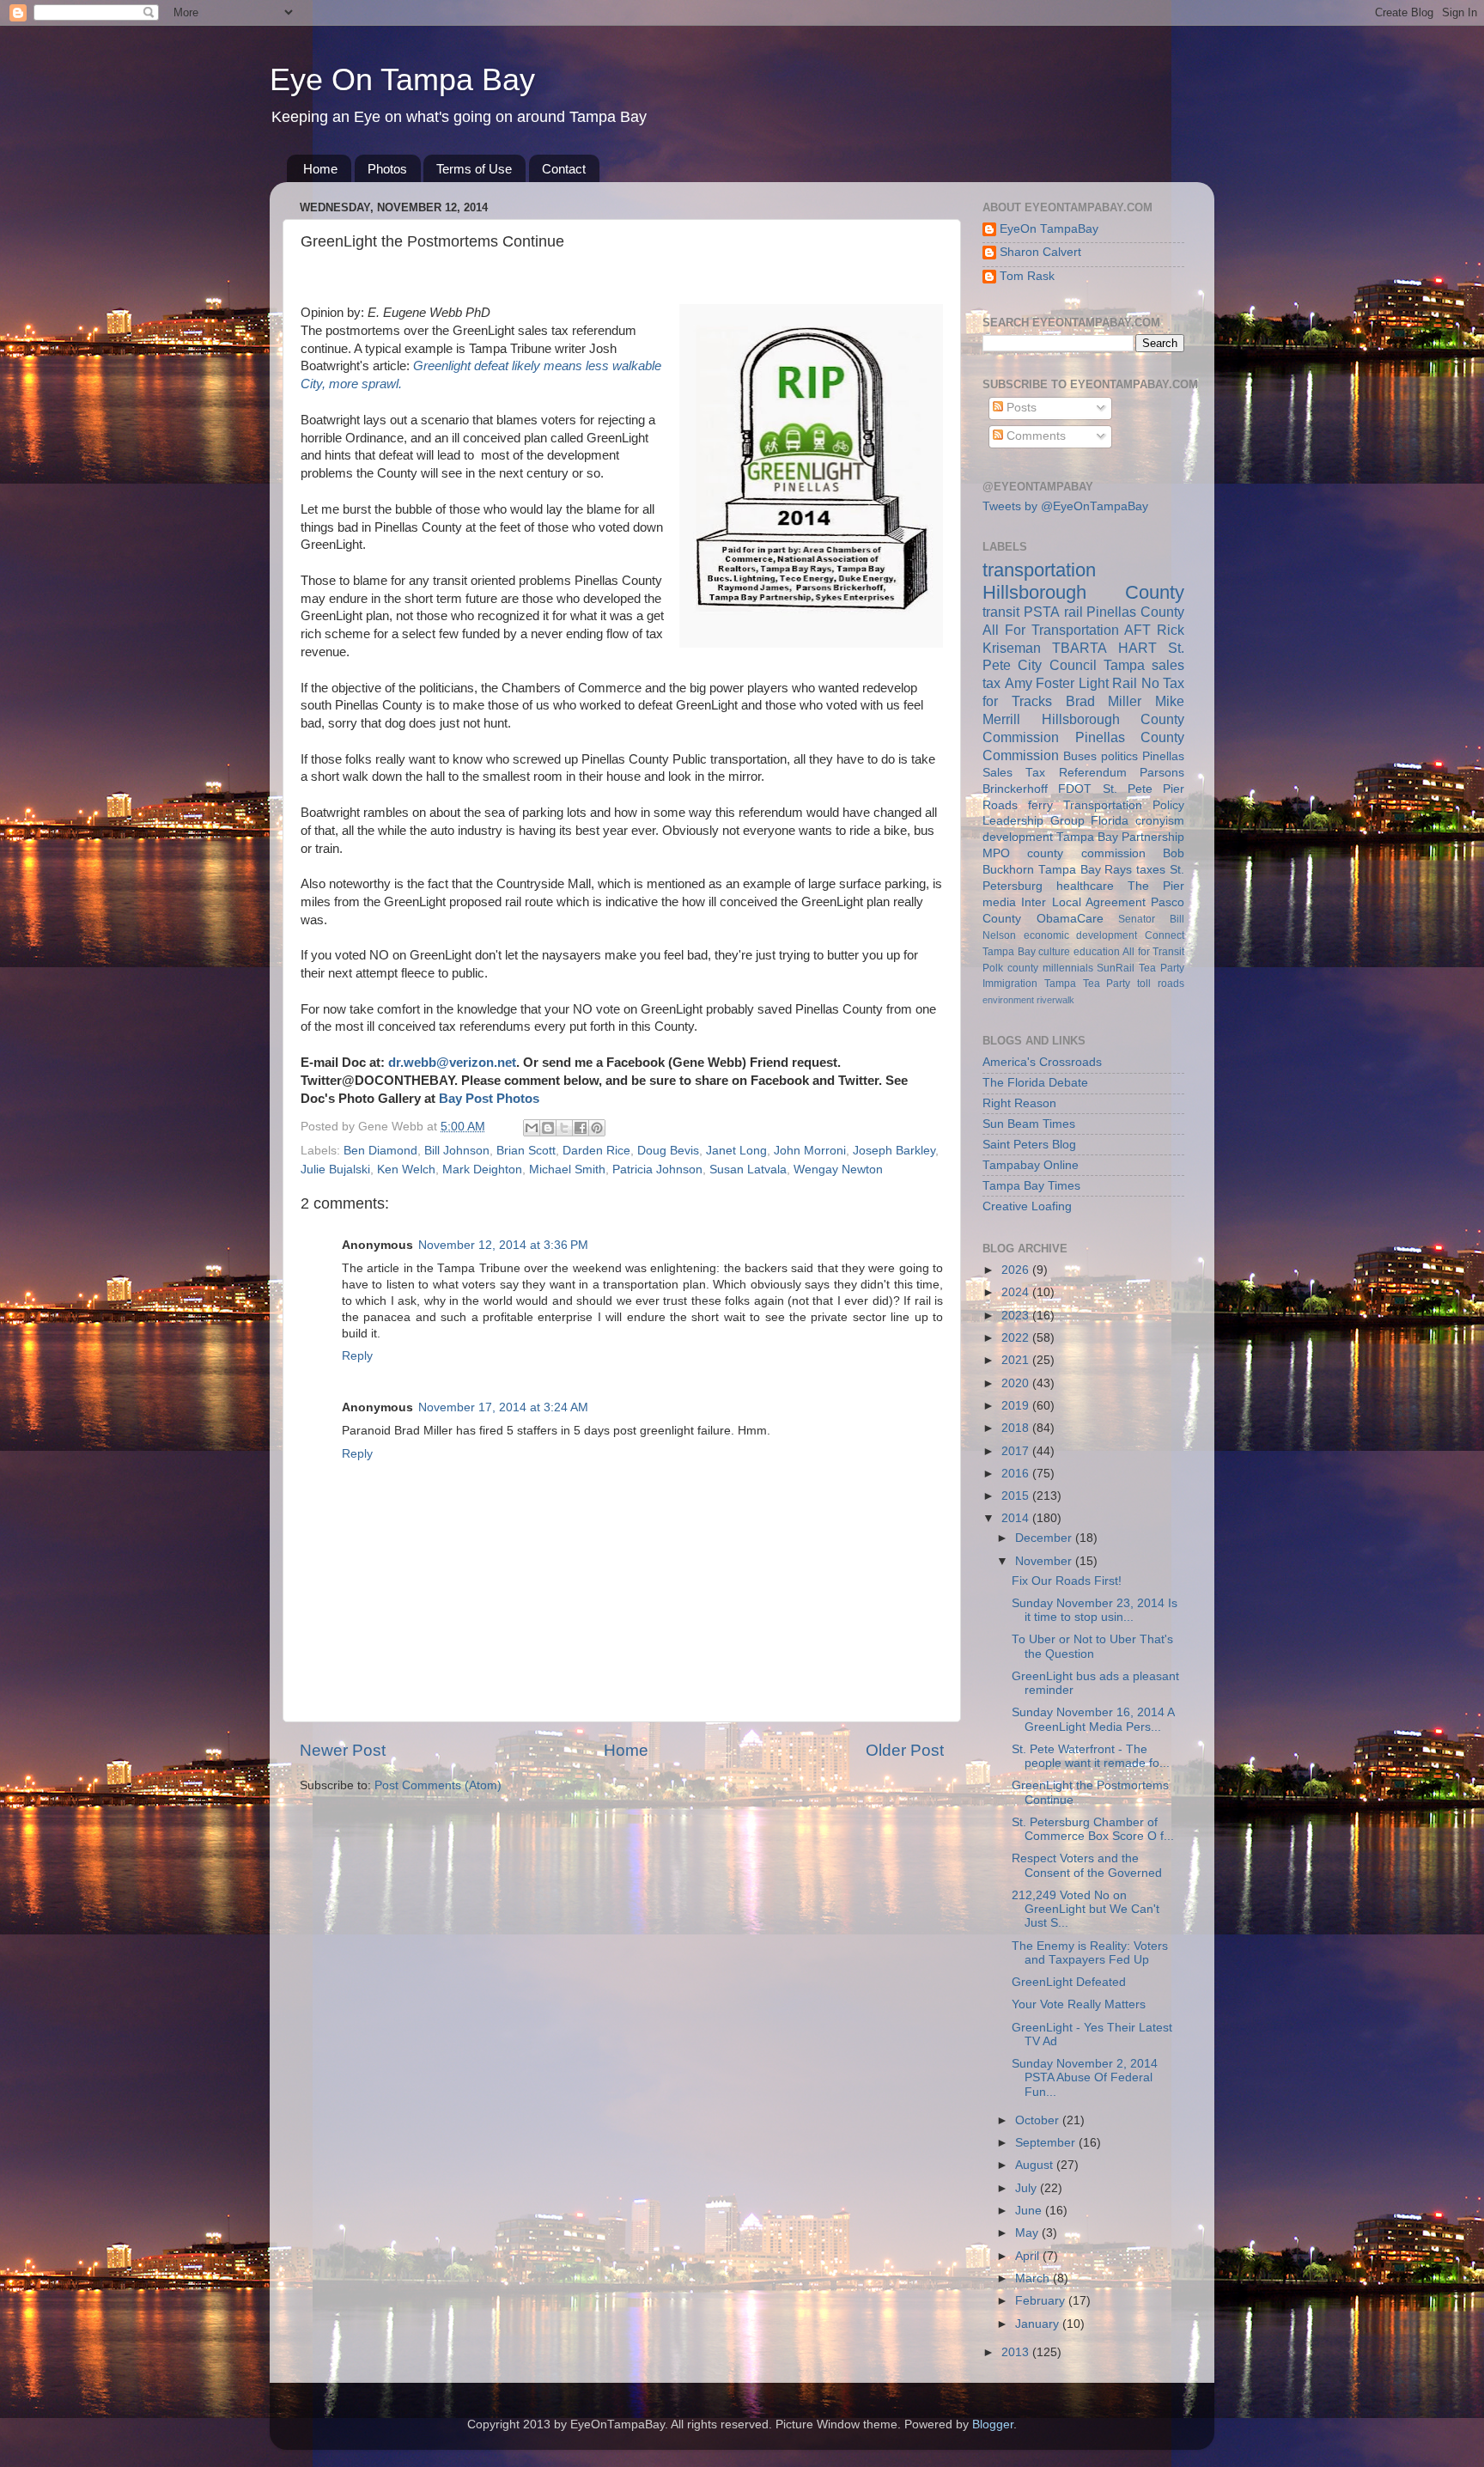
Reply (357, 1356)
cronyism (1160, 821)
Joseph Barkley (894, 1151)
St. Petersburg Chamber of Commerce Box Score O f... (1093, 1829)
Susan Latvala (748, 1170)
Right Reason (1019, 1103)
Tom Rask (1027, 276)
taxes (1151, 870)
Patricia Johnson (657, 1170)
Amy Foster (1040, 683)
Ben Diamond (380, 1151)
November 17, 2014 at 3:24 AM (503, 1407)
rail (1073, 612)
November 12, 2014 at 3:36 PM (503, 1245)
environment (1008, 1000)
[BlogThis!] (548, 1128)
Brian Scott (526, 1151)
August (1036, 2165)
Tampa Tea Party (1088, 984)
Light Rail (1108, 683)
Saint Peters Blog (1029, 1145)
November (1045, 1561)
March (1034, 2278)
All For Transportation (1051, 630)
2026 (1017, 1270)
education (1097, 952)
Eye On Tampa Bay (402, 79)
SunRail (1116, 968)
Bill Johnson (457, 1151)
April (1029, 2256)
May (1028, 2233)
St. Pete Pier (1144, 789)
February (1042, 2301)
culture (1054, 952)
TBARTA (1080, 648)
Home (320, 169)
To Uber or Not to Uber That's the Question (1092, 1646)
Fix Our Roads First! (1067, 1581)
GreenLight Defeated (1069, 1982)
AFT (1137, 630)
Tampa (1124, 665)
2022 (1017, 1338)
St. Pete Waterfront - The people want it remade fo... (1091, 1756)
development (1018, 837)
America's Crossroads (1042, 1062)
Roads (1000, 805)
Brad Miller (1104, 701)
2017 (1017, 1451)
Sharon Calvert (1040, 252)
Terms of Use (474, 169)
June (1030, 2211)
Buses (1080, 756)
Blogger (993, 2424)
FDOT (1075, 789)
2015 (1017, 1496)
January (1039, 2324)
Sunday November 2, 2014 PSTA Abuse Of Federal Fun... (1085, 2077)
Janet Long (736, 1151)
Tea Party (1162, 968)
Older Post (905, 1750)
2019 (1017, 1406)
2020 (1017, 1383)
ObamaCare (1070, 919)
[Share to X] (564, 1128)
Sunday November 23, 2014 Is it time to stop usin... (1095, 1610)
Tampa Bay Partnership (1120, 837)
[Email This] (532, 1128)
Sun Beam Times (1029, 1124)
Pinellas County (1135, 612)
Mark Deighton (482, 1170)
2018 (1017, 1428)
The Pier (1156, 886)
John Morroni (810, 1151)
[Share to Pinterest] (597, 1128)
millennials (1068, 968)
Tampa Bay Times (1031, 1186)
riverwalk (1055, 1000)
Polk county (1010, 968)
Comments (1034, 436)
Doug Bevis (668, 1151)
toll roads (1161, 984)
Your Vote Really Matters (1079, 2004)
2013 (1017, 2352)
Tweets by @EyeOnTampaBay (1065, 506)
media (999, 902)
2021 (1017, 1360)
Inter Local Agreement (1083, 902)
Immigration (1010, 984)
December (1045, 1538)
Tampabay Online (1031, 1165)
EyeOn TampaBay (1049, 229)
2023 (1017, 1316)
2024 (1017, 1292)
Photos (387, 169)
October (1039, 2120)
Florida (1110, 821)
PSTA (1042, 612)
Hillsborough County (1083, 592)
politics (1119, 756)
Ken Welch (406, 1170)
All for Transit (1153, 952)
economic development (1081, 935)
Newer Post (343, 1750)
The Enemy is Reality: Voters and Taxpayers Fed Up (1090, 1953)
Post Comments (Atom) (438, 1785)
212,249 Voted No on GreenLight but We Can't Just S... (1086, 1909)
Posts (1020, 408)
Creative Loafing (1027, 1206)
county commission (1086, 853)
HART (1137, 648)
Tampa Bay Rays (1086, 870)
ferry (1040, 805)
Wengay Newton (838, 1170)
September (1047, 2143)
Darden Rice (596, 1151)
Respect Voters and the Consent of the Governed (1087, 1865)
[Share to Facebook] (581, 1128)
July (1028, 2188)
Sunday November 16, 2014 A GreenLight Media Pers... (1093, 1719)
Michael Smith (567, 1170)
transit (1001, 612)
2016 (1017, 1474)
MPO (996, 853)
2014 (1017, 1518)
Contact (564, 169)
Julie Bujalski (335, 1170)
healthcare (1085, 886)
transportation (1039, 570)
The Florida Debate (1035, 1083)
